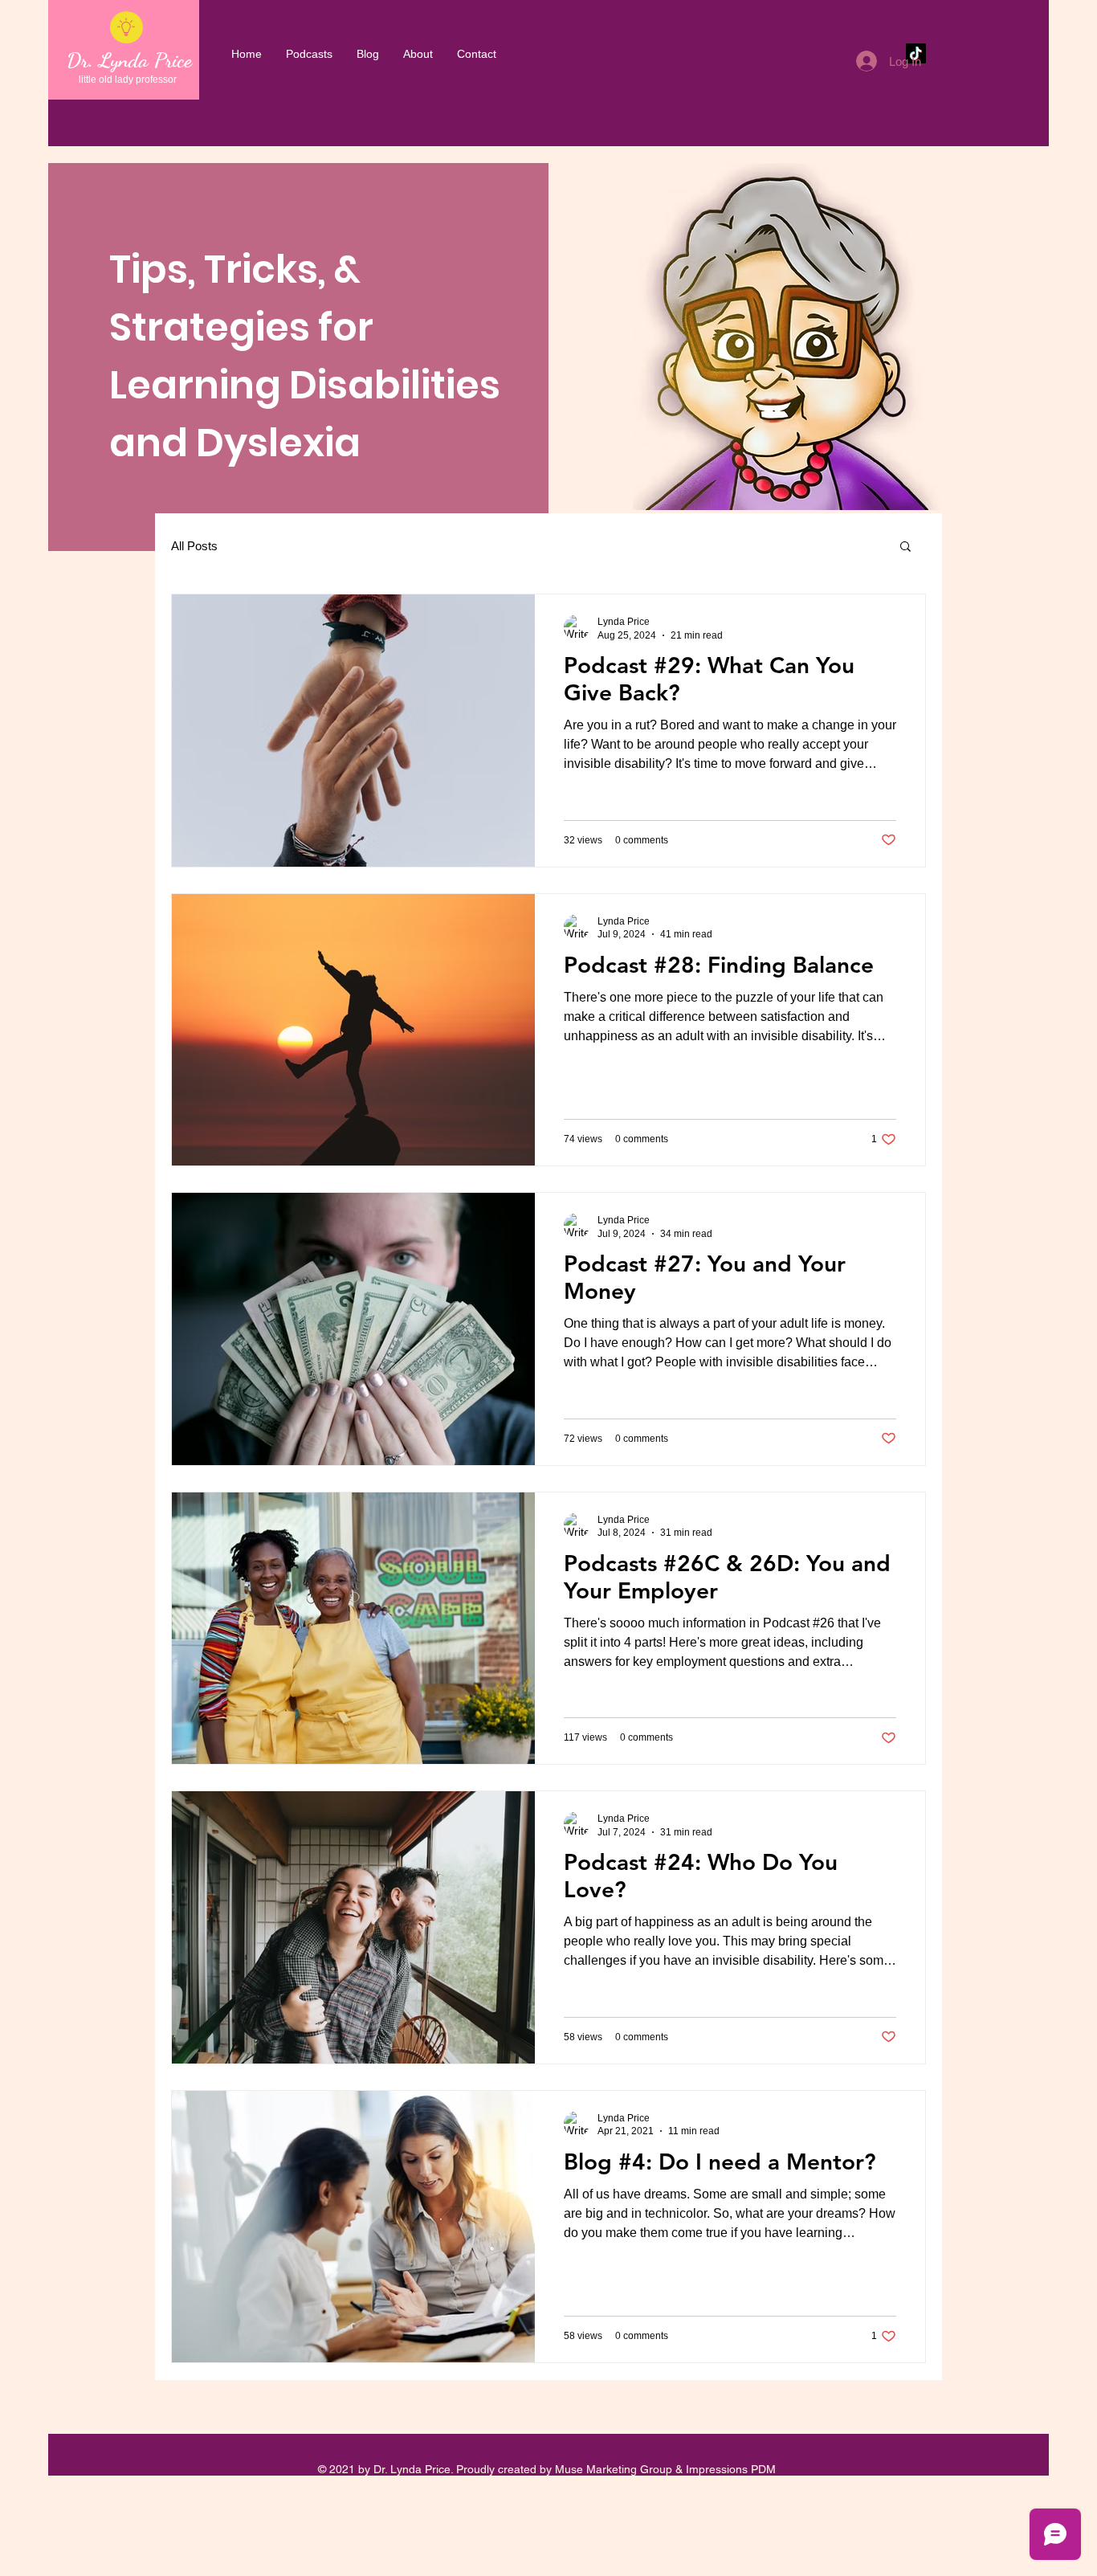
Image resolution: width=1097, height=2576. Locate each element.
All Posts (194, 546)
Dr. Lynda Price (129, 60)
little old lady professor (128, 80)
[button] (905, 547)
